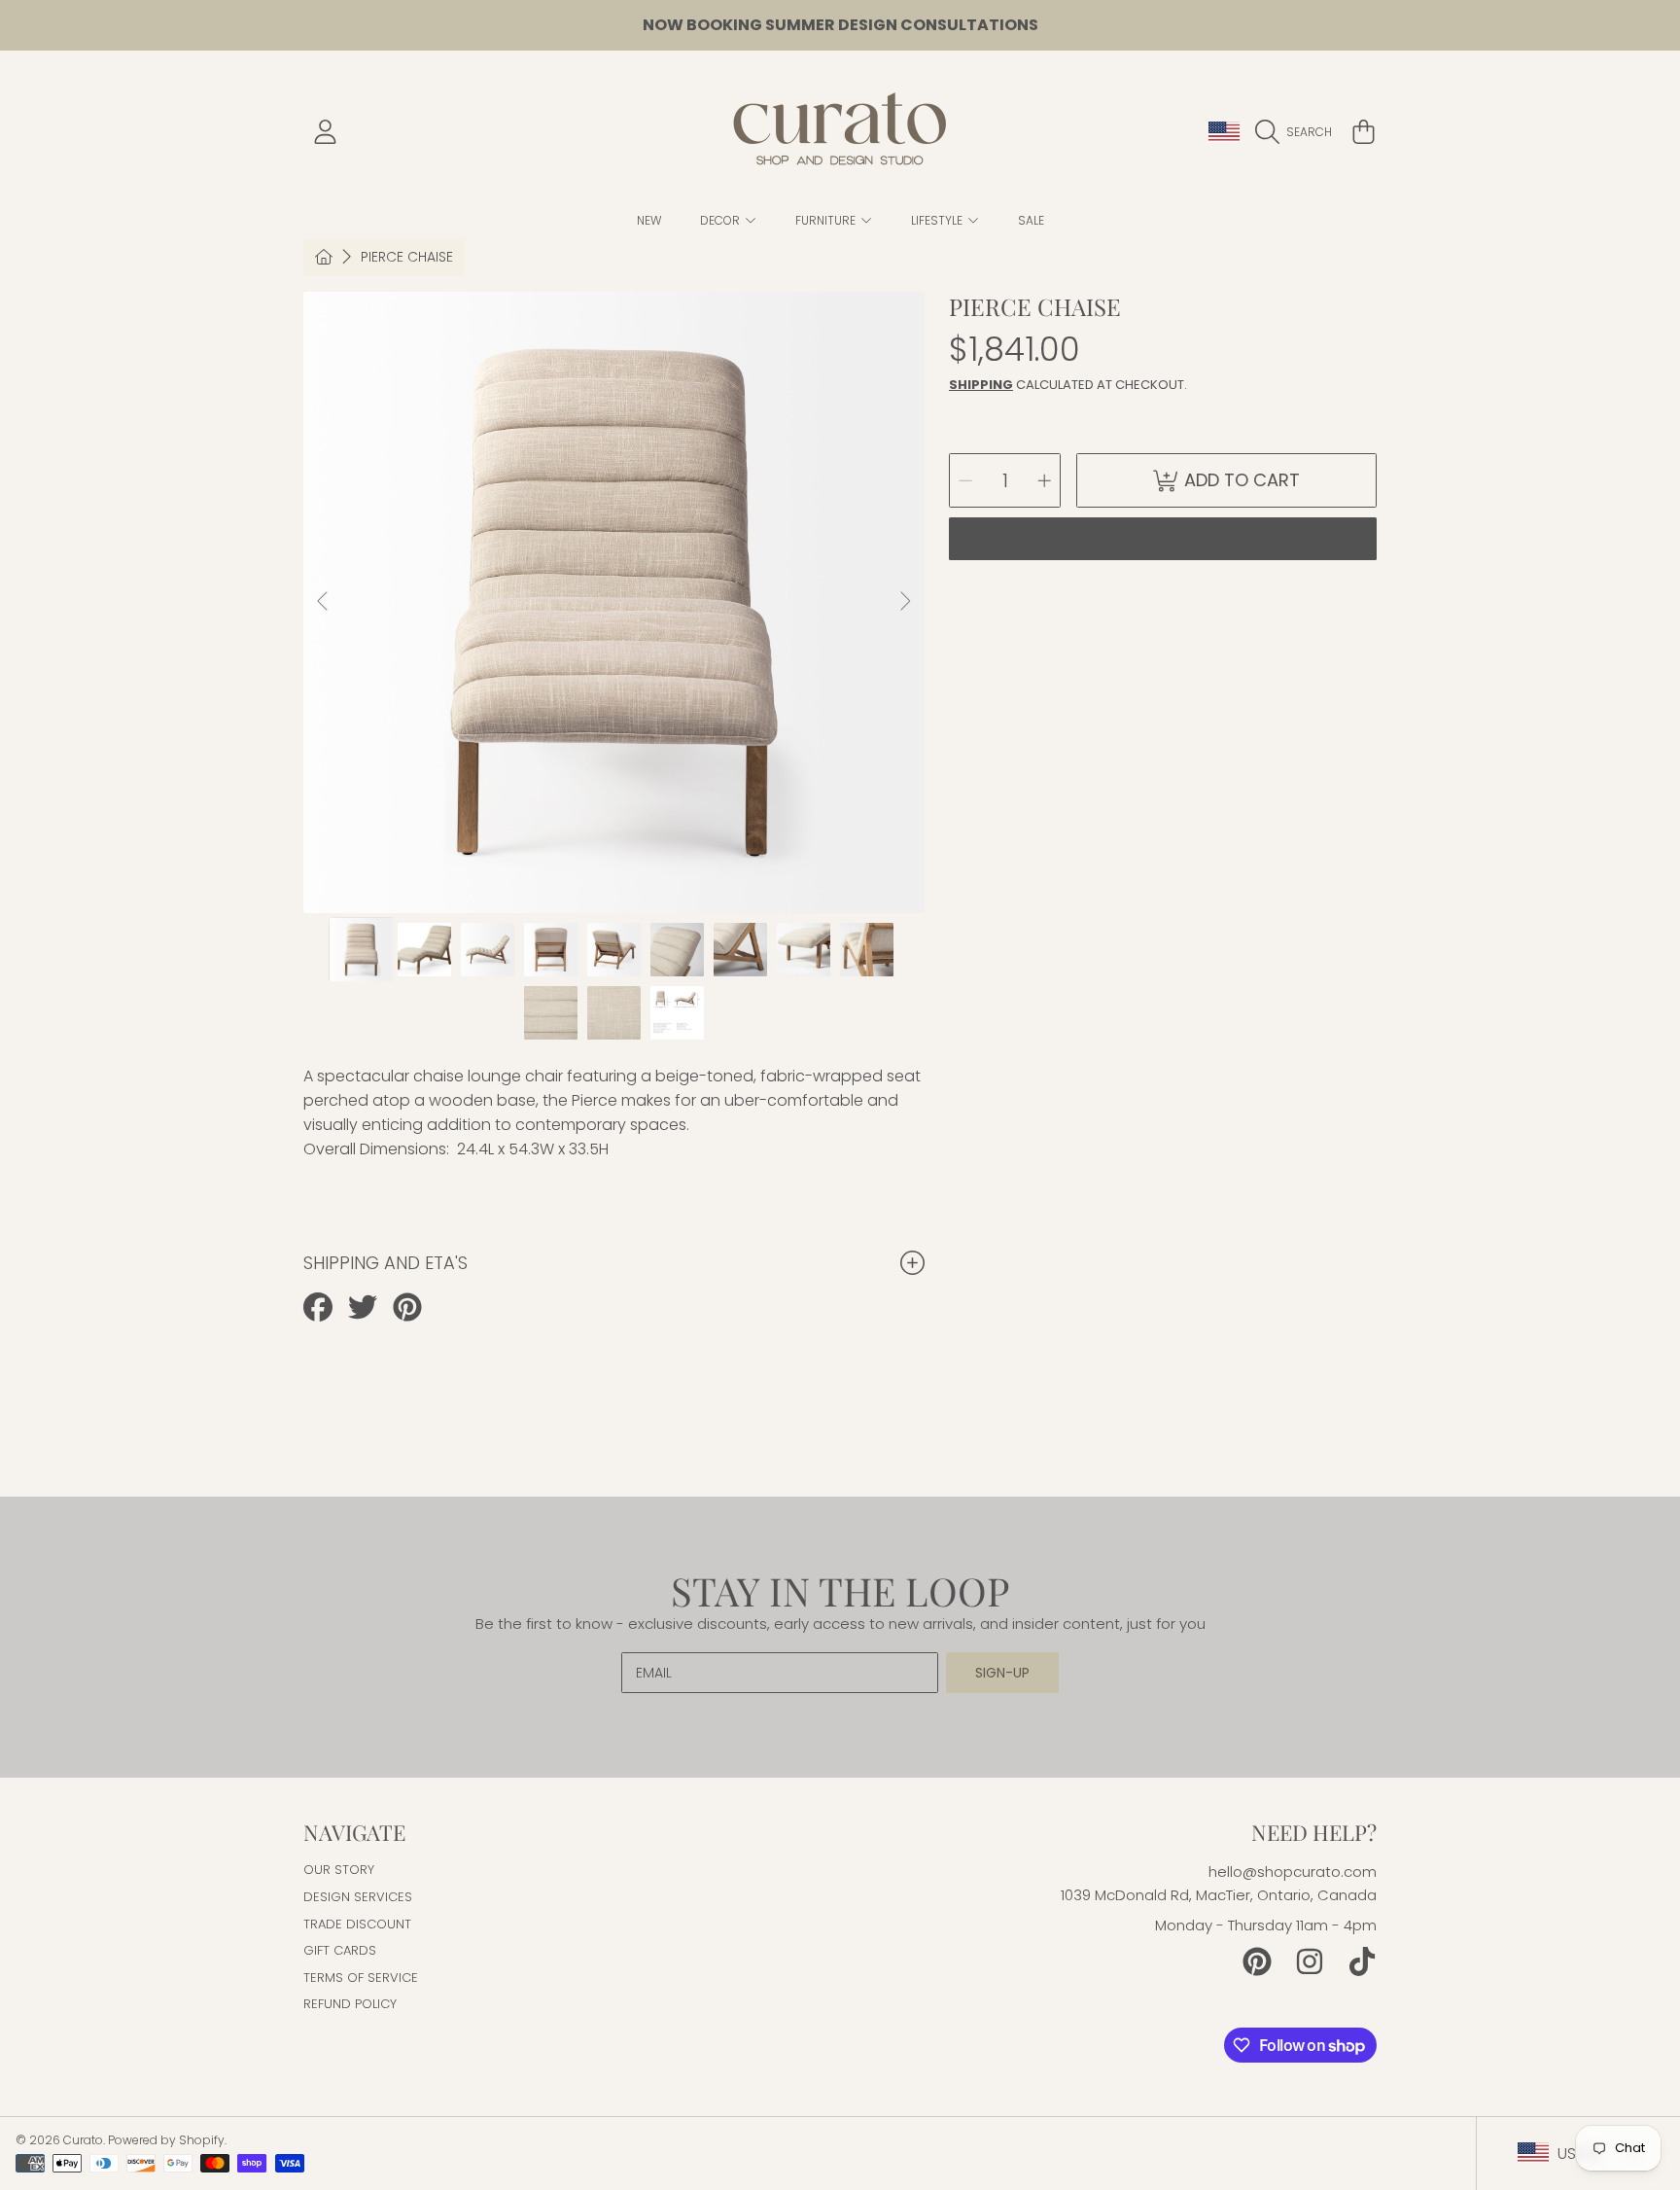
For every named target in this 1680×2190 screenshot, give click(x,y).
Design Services (358, 1897)
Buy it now (1163, 539)
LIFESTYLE (938, 220)
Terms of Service (361, 1978)
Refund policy (350, 2004)
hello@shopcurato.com (1293, 1872)
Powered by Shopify (166, 2140)
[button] (1298, 132)
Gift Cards (340, 1950)
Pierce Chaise (407, 258)
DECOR (721, 220)
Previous (324, 602)
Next (904, 602)
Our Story (339, 1870)
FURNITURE (827, 220)
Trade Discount (357, 1924)
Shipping (981, 385)
